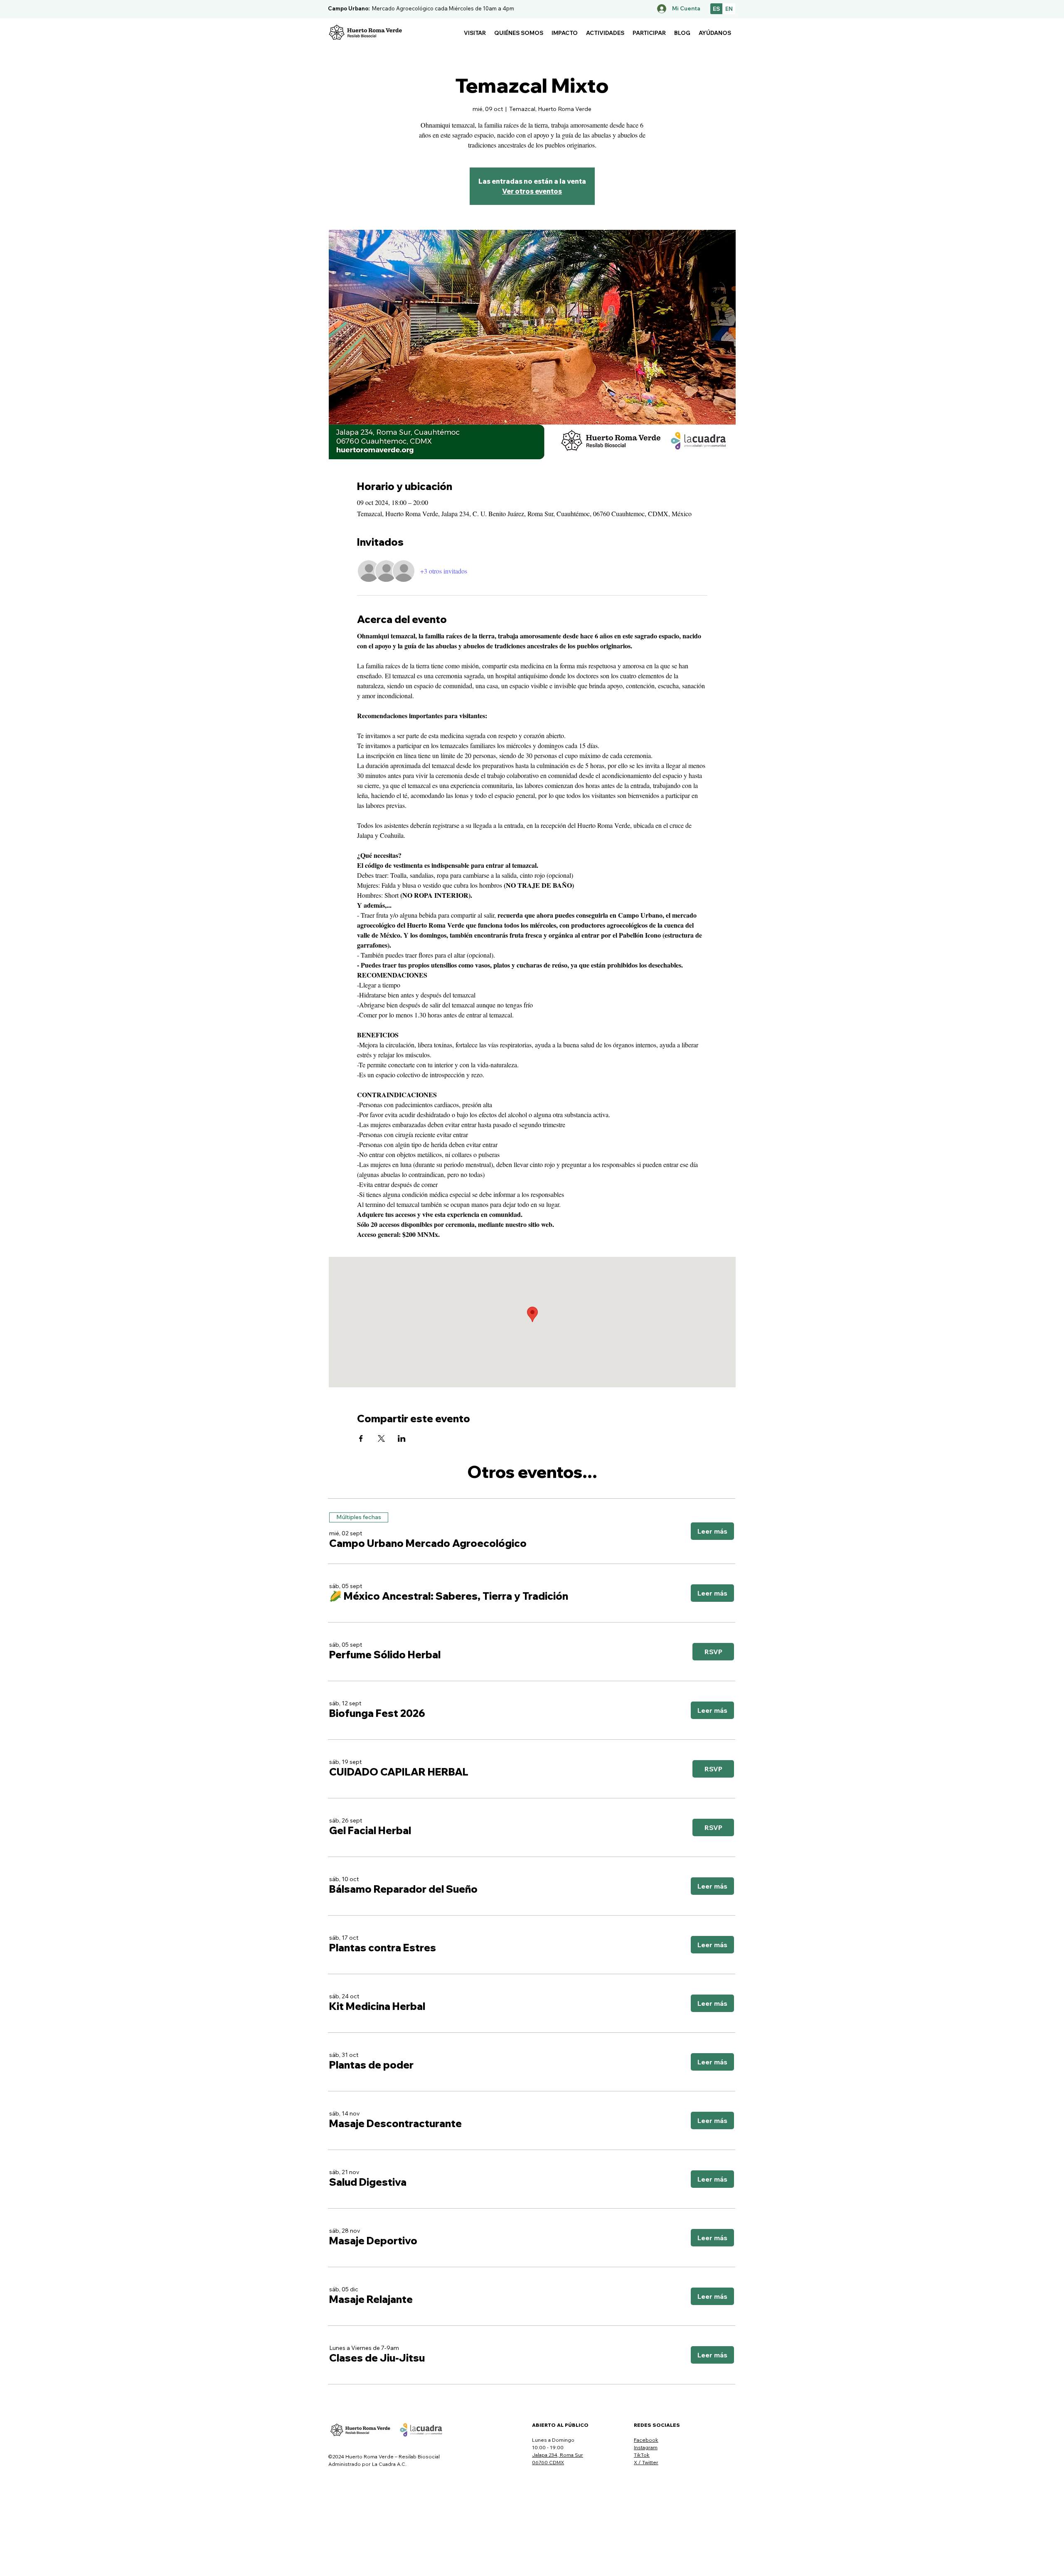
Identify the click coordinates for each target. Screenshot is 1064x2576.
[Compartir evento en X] (381, 1438)
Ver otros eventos (532, 191)
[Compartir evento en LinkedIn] (402, 1438)
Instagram (646, 2447)
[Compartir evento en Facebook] (361, 1438)
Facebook (646, 2440)
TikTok (642, 2455)
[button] (475, 33)
